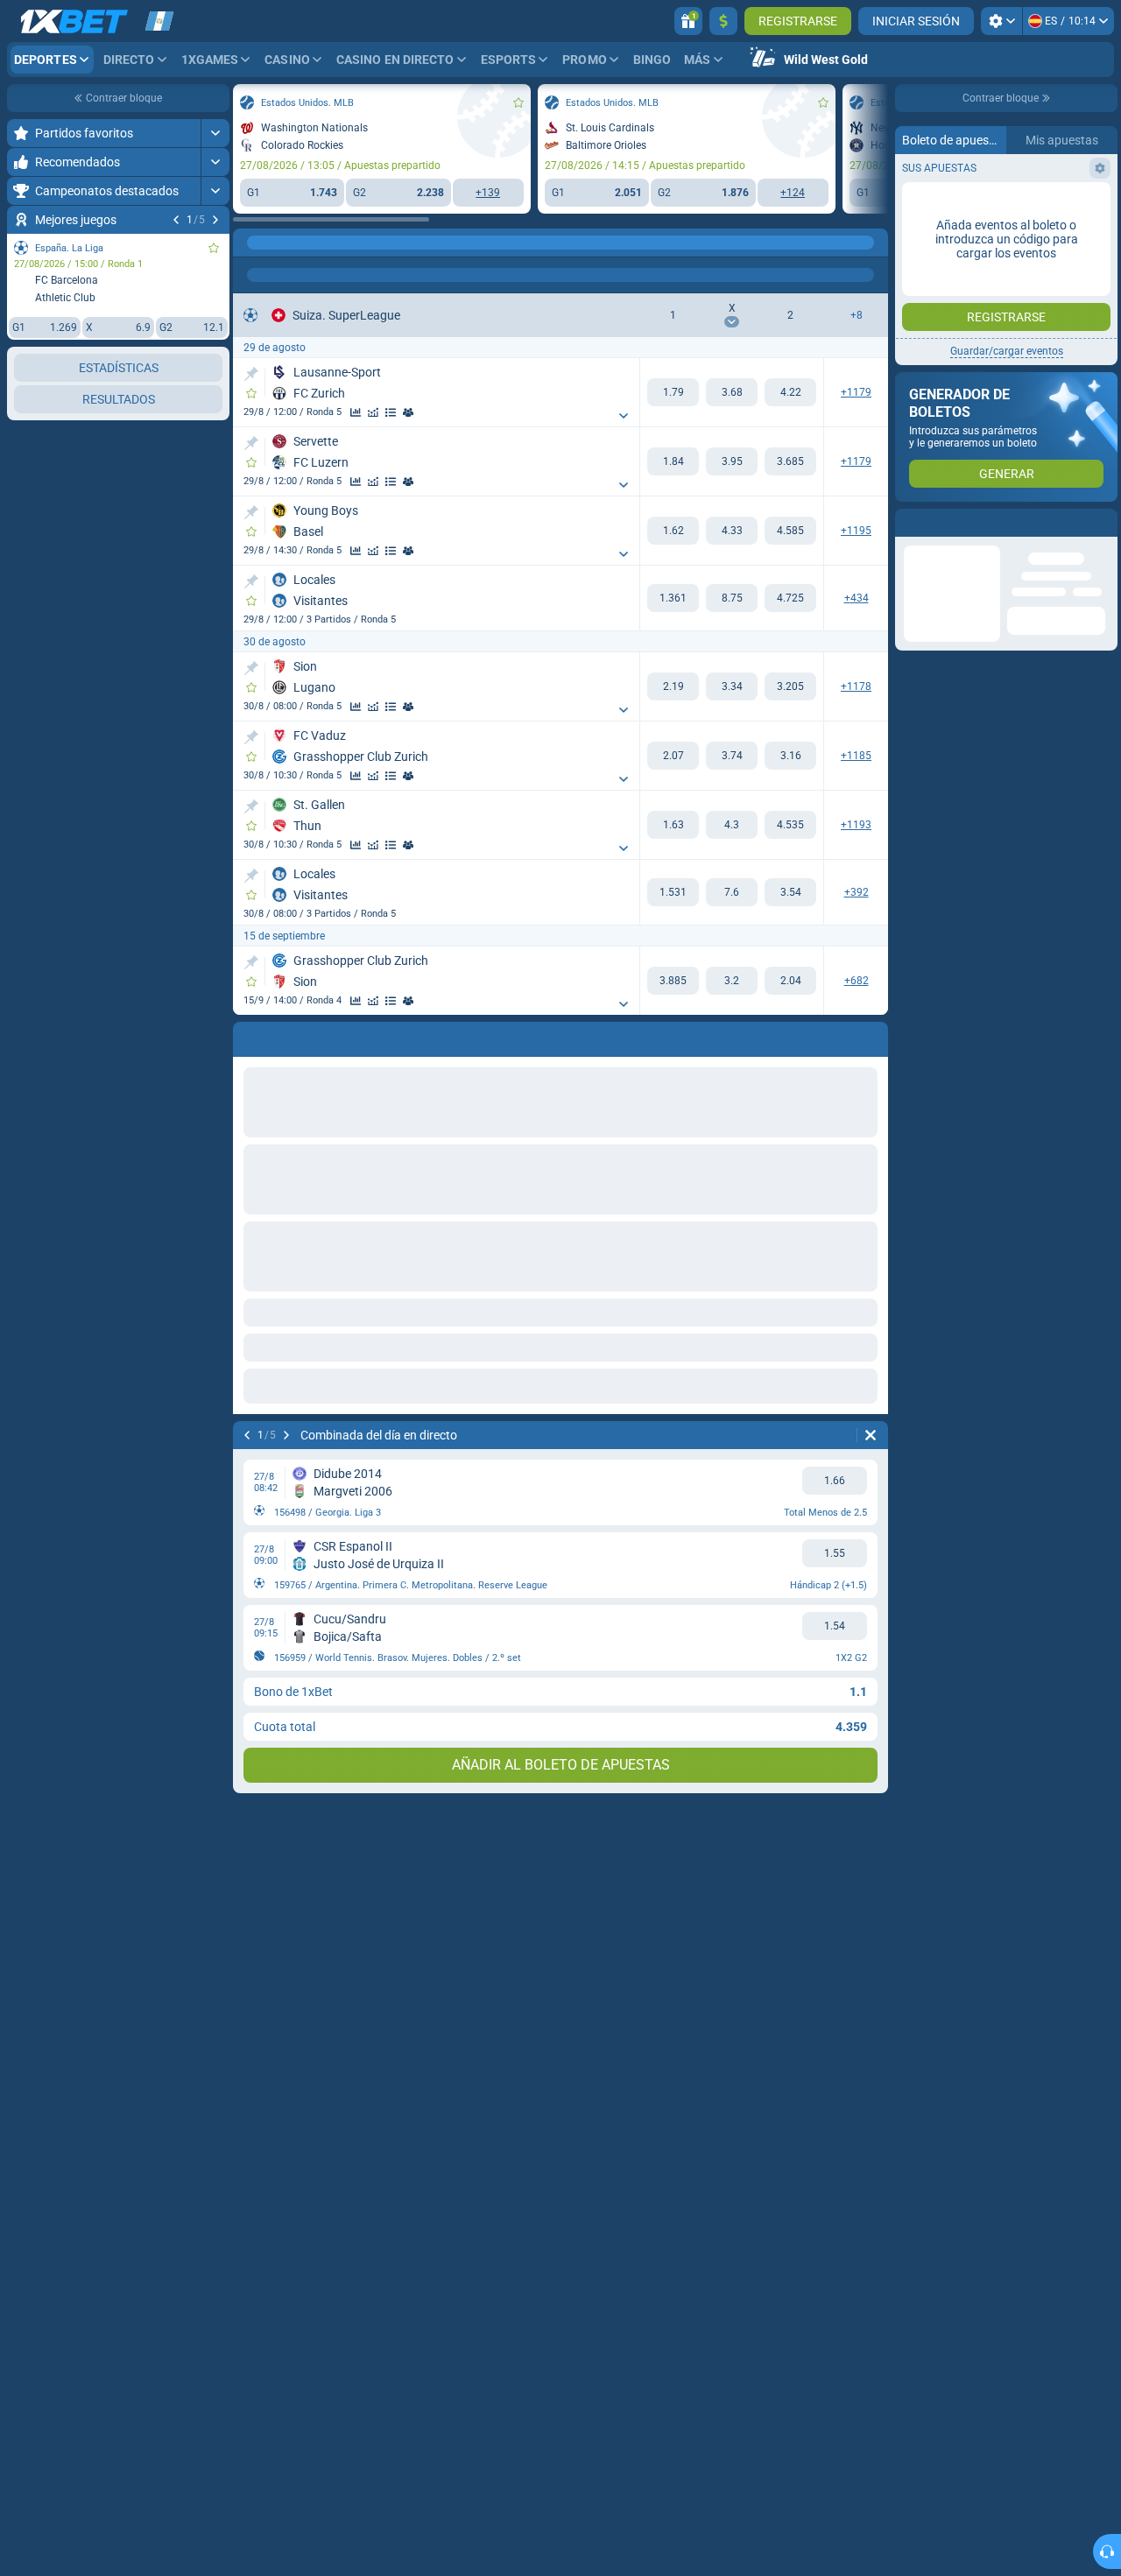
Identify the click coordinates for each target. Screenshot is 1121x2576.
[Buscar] (874, 243)
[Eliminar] (871, 1435)
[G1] (673, 392)
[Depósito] (723, 21)
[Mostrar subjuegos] (624, 416)
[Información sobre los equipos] (408, 412)
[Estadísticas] (356, 412)
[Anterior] (176, 220)
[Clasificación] (391, 412)
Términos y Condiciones (1000, 312)
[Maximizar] (215, 133)
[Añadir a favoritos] (214, 248)
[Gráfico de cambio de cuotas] (373, 412)
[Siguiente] (215, 220)
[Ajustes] (1001, 21)
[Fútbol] (284, 243)
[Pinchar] (251, 374)
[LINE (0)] (250, 243)
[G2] (790, 392)
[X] (732, 392)
